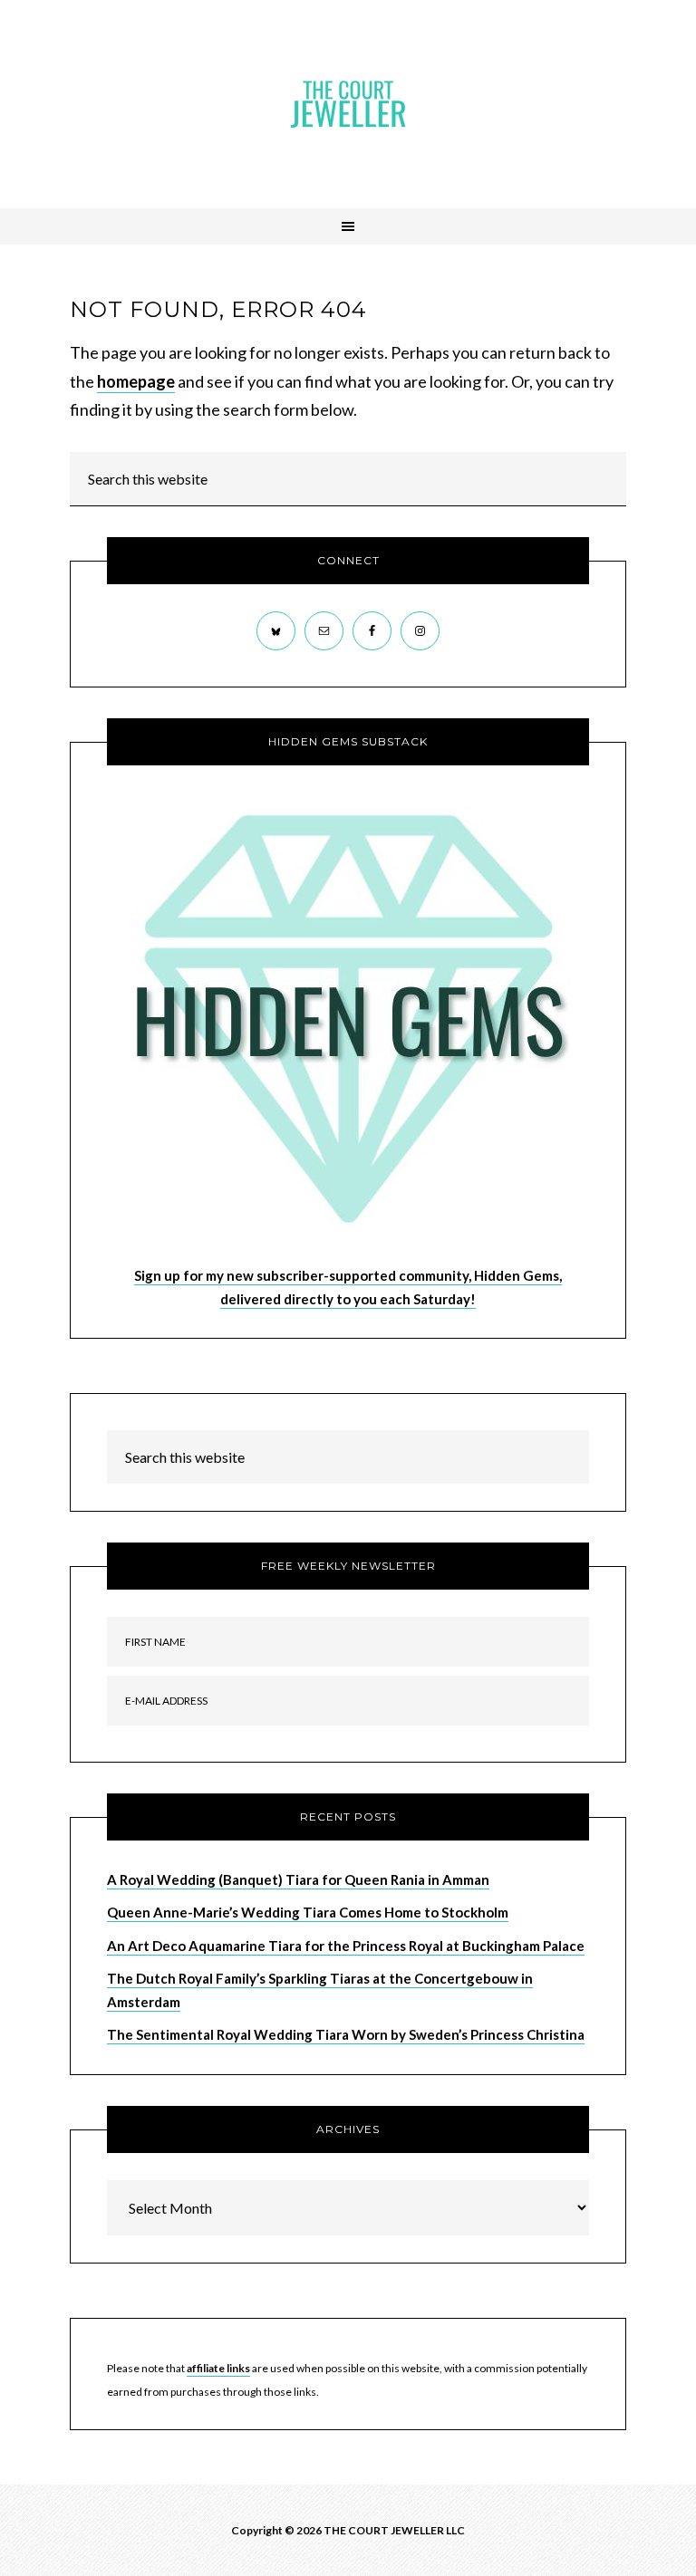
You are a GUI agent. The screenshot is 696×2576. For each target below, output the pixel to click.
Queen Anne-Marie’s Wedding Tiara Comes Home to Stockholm (308, 1912)
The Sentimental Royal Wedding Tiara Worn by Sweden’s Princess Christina (346, 2034)
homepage (136, 381)
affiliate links (218, 2368)
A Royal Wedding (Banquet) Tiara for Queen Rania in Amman (298, 1879)
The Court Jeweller (348, 104)
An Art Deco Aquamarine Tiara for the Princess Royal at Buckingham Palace (346, 1946)
